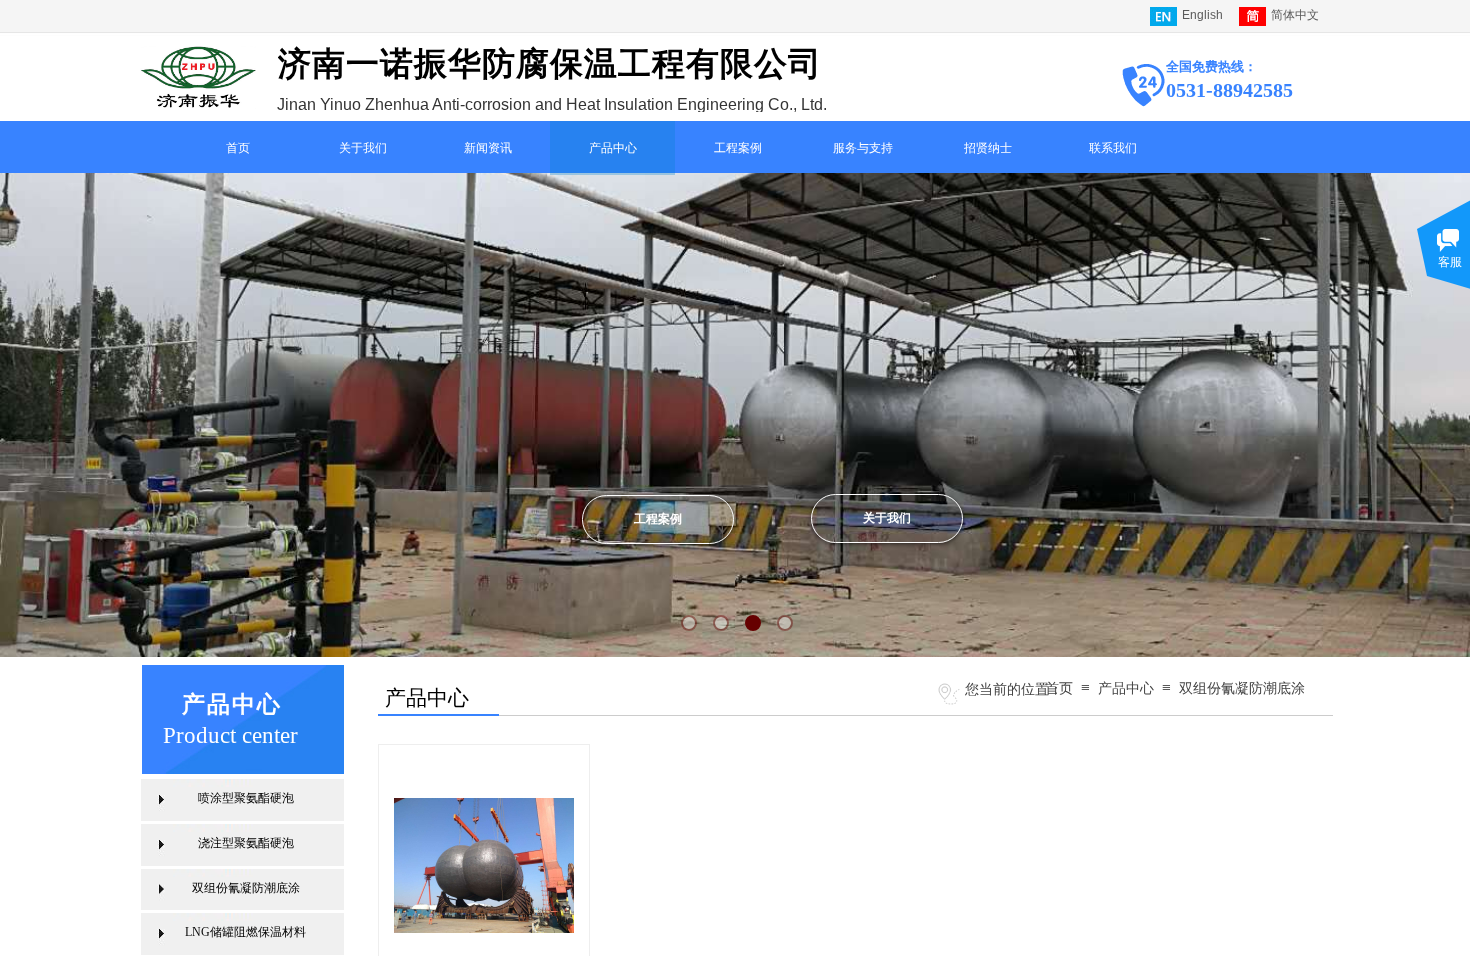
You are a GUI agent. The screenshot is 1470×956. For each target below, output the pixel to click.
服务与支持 (863, 148)
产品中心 (613, 148)
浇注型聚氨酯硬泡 (246, 843)
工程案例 (738, 148)
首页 (238, 148)
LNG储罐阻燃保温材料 (245, 932)
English (1202, 15)
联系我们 (1113, 148)
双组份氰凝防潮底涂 (1242, 688)
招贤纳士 (988, 148)
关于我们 (363, 148)
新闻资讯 (488, 148)
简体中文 (1295, 15)
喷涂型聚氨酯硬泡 (246, 798)
